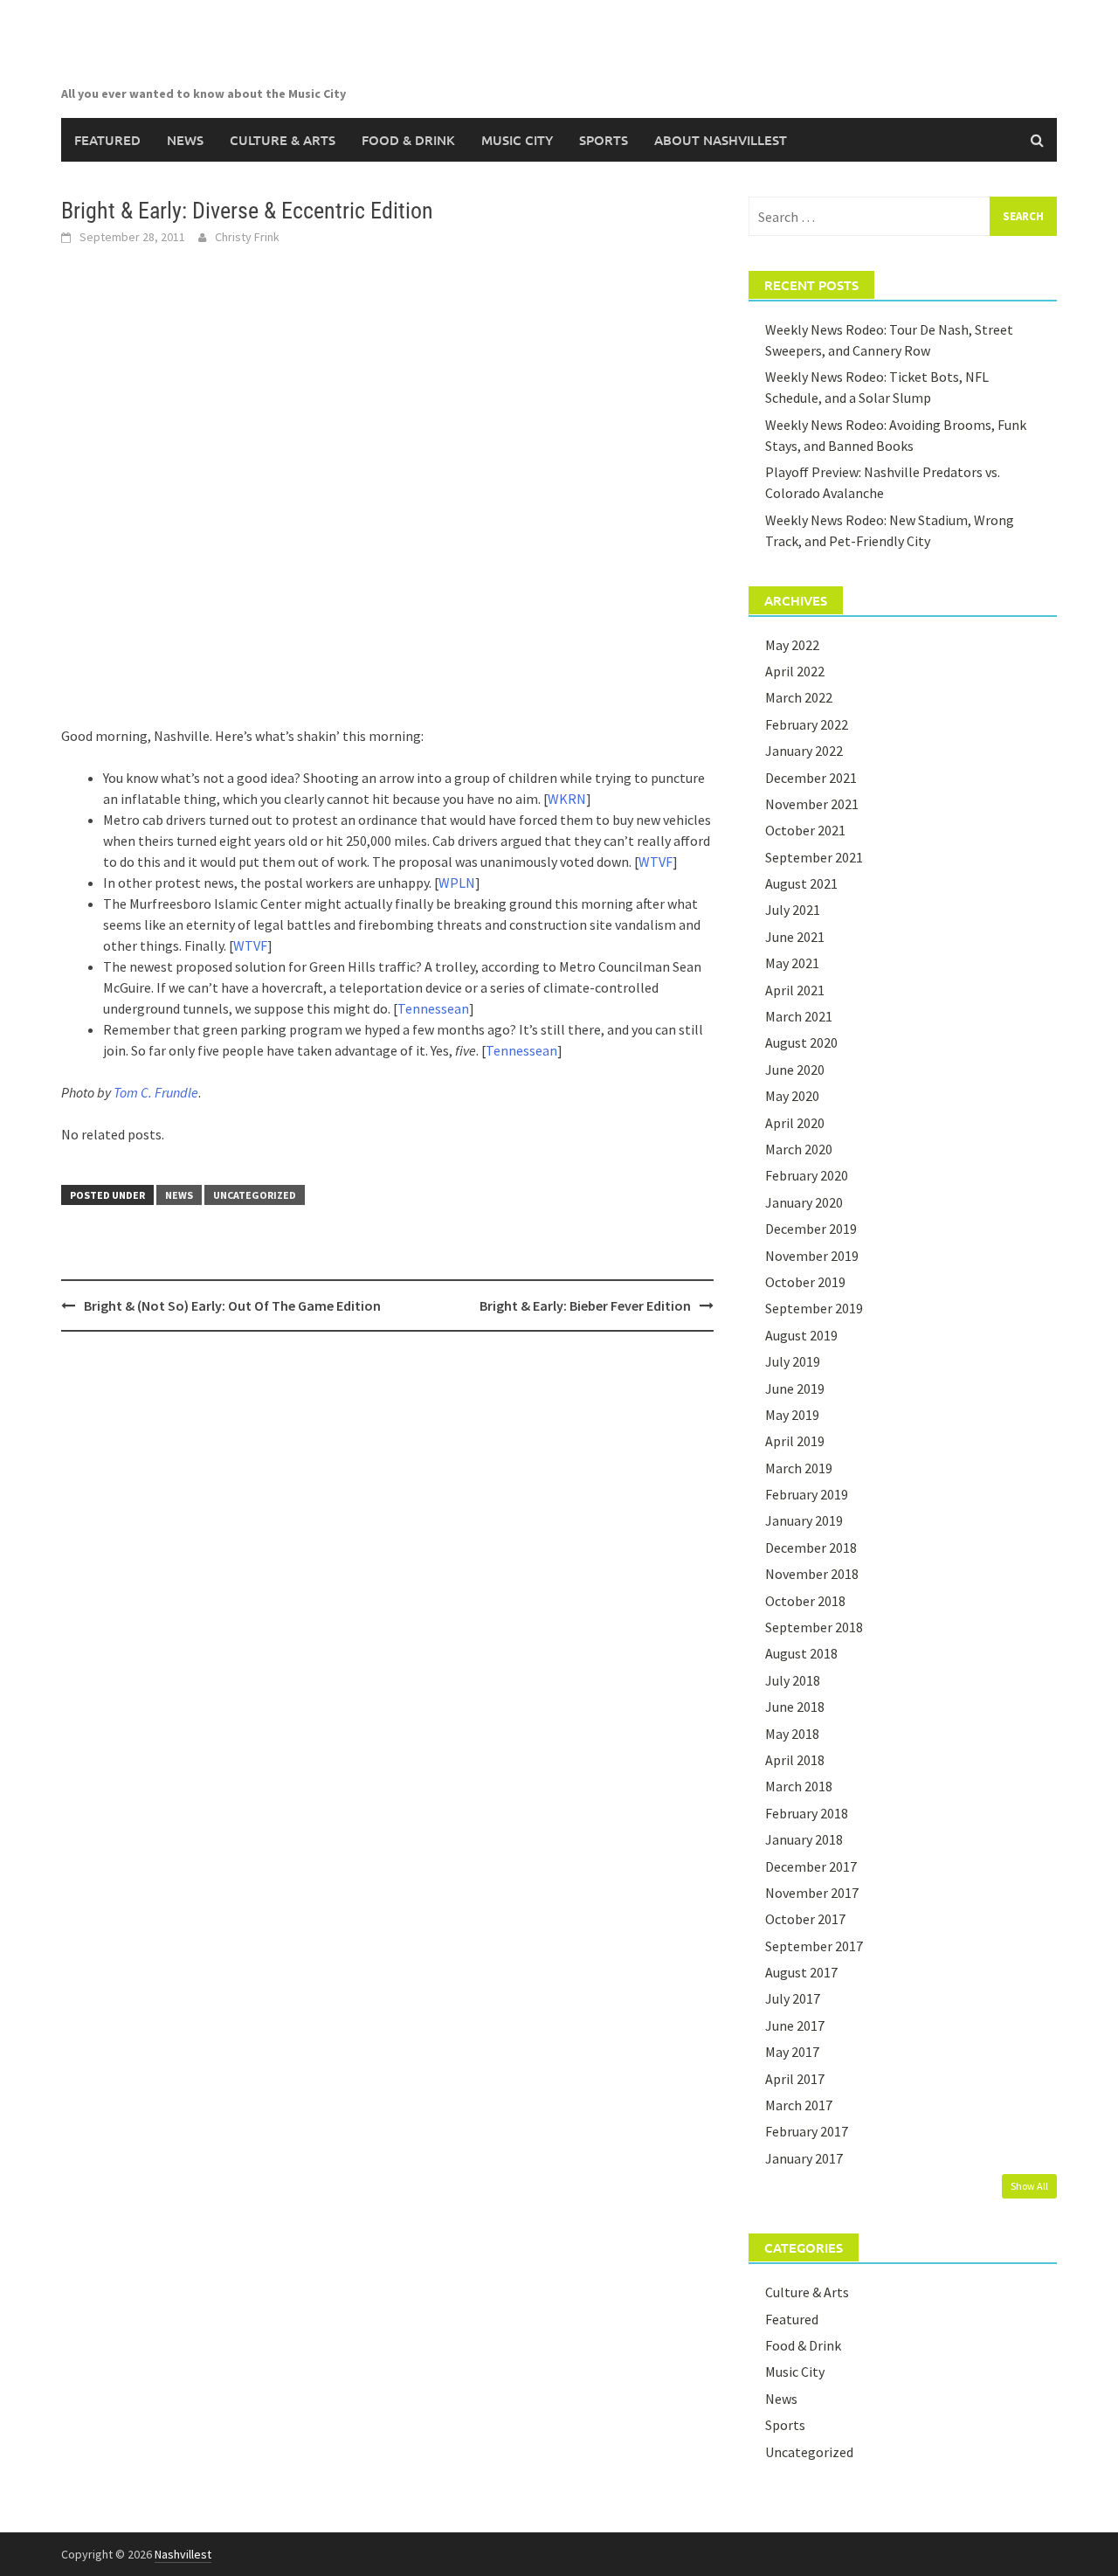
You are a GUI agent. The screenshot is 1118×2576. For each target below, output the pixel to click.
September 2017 (814, 1946)
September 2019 (814, 1308)
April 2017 (795, 2079)
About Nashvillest (721, 140)
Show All (1029, 2186)
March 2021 (799, 1016)
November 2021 (812, 804)
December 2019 (811, 1229)
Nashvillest (183, 2554)
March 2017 (799, 2105)
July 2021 (793, 910)
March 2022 (799, 697)
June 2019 (795, 1388)
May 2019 (792, 1415)
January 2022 (804, 751)
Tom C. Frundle (156, 1092)
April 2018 (795, 1760)
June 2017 (795, 2025)
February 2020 (807, 1175)
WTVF (656, 862)
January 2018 (804, 1839)
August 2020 (801, 1042)
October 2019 (805, 1282)
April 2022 (795, 671)
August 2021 (801, 883)
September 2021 (814, 857)
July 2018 (793, 1680)
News (185, 140)
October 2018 (805, 1601)
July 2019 (793, 1361)
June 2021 (795, 937)
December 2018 (811, 1548)
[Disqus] (387, 1571)
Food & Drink (408, 140)
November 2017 (812, 1893)
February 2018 (807, 1813)
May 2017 (792, 2052)
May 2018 (792, 1734)
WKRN (567, 799)
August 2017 (801, 1972)
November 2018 (812, 1574)
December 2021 (811, 778)
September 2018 (814, 1627)
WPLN (457, 883)
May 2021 (792, 963)
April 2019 (795, 1441)
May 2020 (792, 1096)
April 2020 (795, 1123)
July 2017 (793, 1998)
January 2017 (804, 2158)
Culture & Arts (283, 140)
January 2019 (804, 1520)
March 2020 (799, 1149)
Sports (604, 140)
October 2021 (805, 830)
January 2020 (804, 1202)
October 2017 (805, 1919)
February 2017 (807, 2131)
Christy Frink (247, 237)
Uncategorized (255, 1195)
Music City (517, 140)
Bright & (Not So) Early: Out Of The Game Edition (232, 1305)
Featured (107, 140)
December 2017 (811, 1866)
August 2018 (801, 1653)
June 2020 (795, 1070)
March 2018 (799, 1786)
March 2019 (799, 1468)
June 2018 (795, 1707)
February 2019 (807, 1494)
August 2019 (801, 1335)
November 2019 (812, 1256)
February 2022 (807, 724)
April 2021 (795, 990)
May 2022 (792, 645)
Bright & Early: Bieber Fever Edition (585, 1305)
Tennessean (433, 1008)
